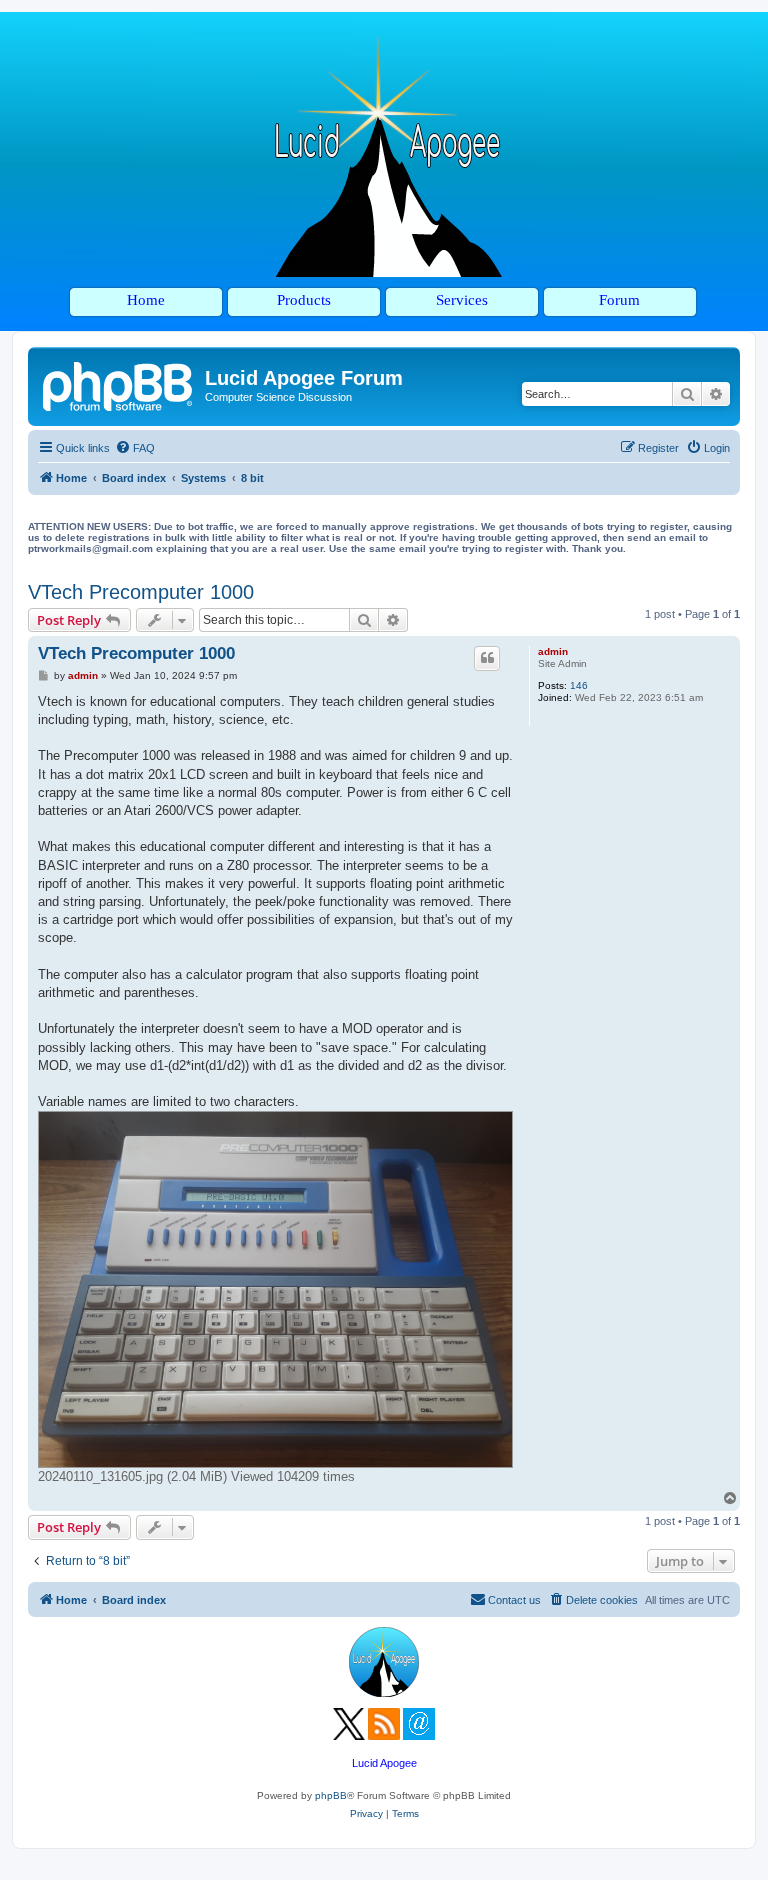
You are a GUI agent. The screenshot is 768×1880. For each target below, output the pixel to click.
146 (579, 685)
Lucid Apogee (384, 1763)
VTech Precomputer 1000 (141, 592)
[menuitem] (135, 448)
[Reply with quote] (487, 658)
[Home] (119, 384)
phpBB (331, 1795)
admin (553, 651)
